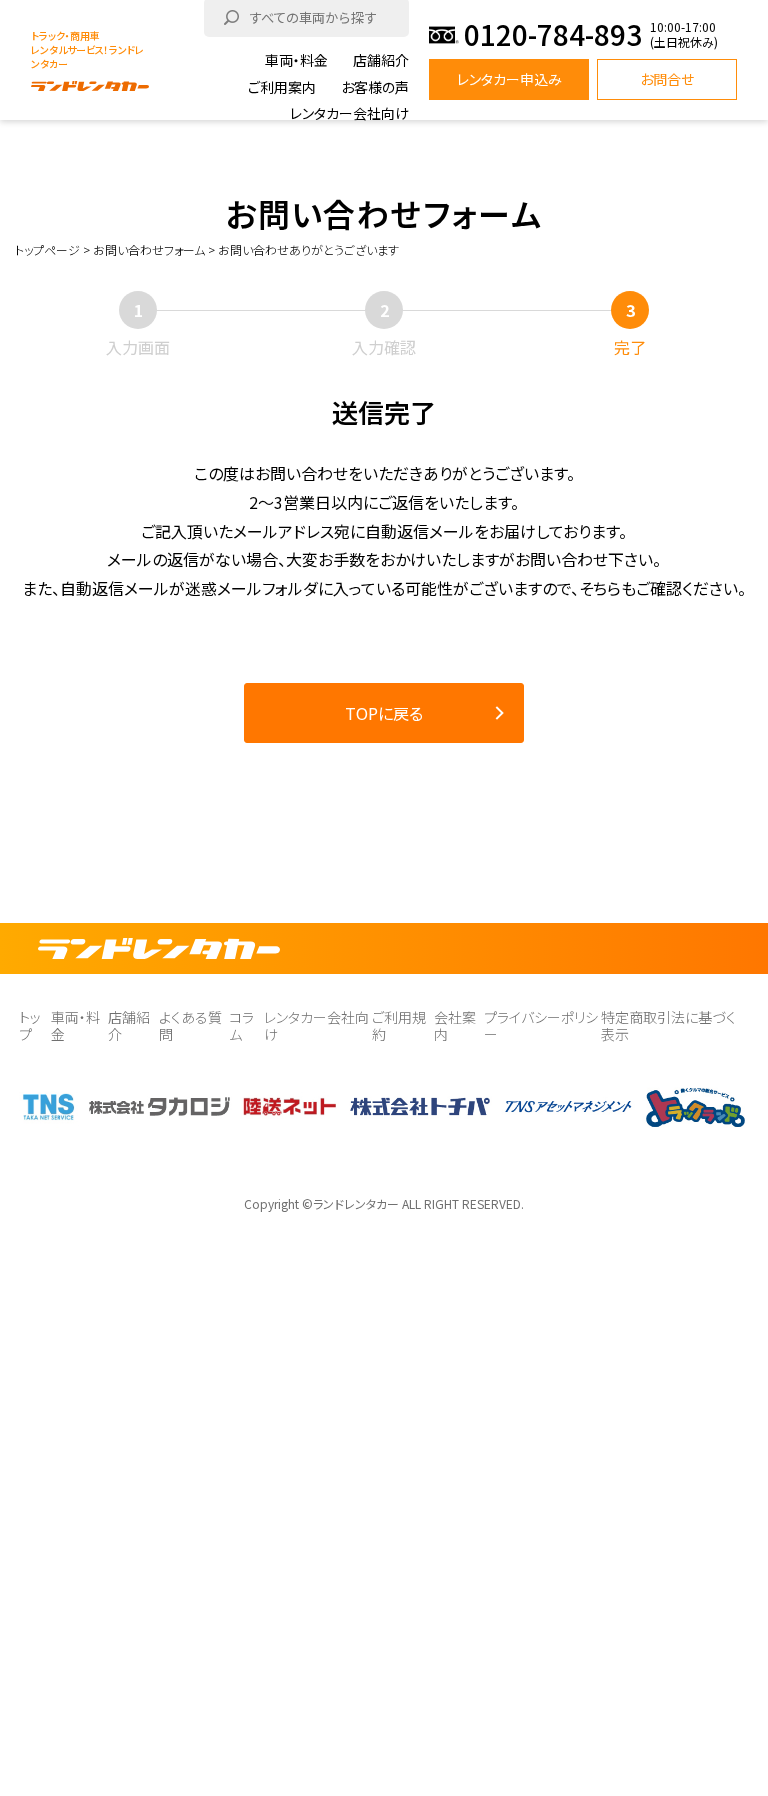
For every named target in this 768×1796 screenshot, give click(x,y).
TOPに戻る (384, 713)
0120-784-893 (553, 34)
